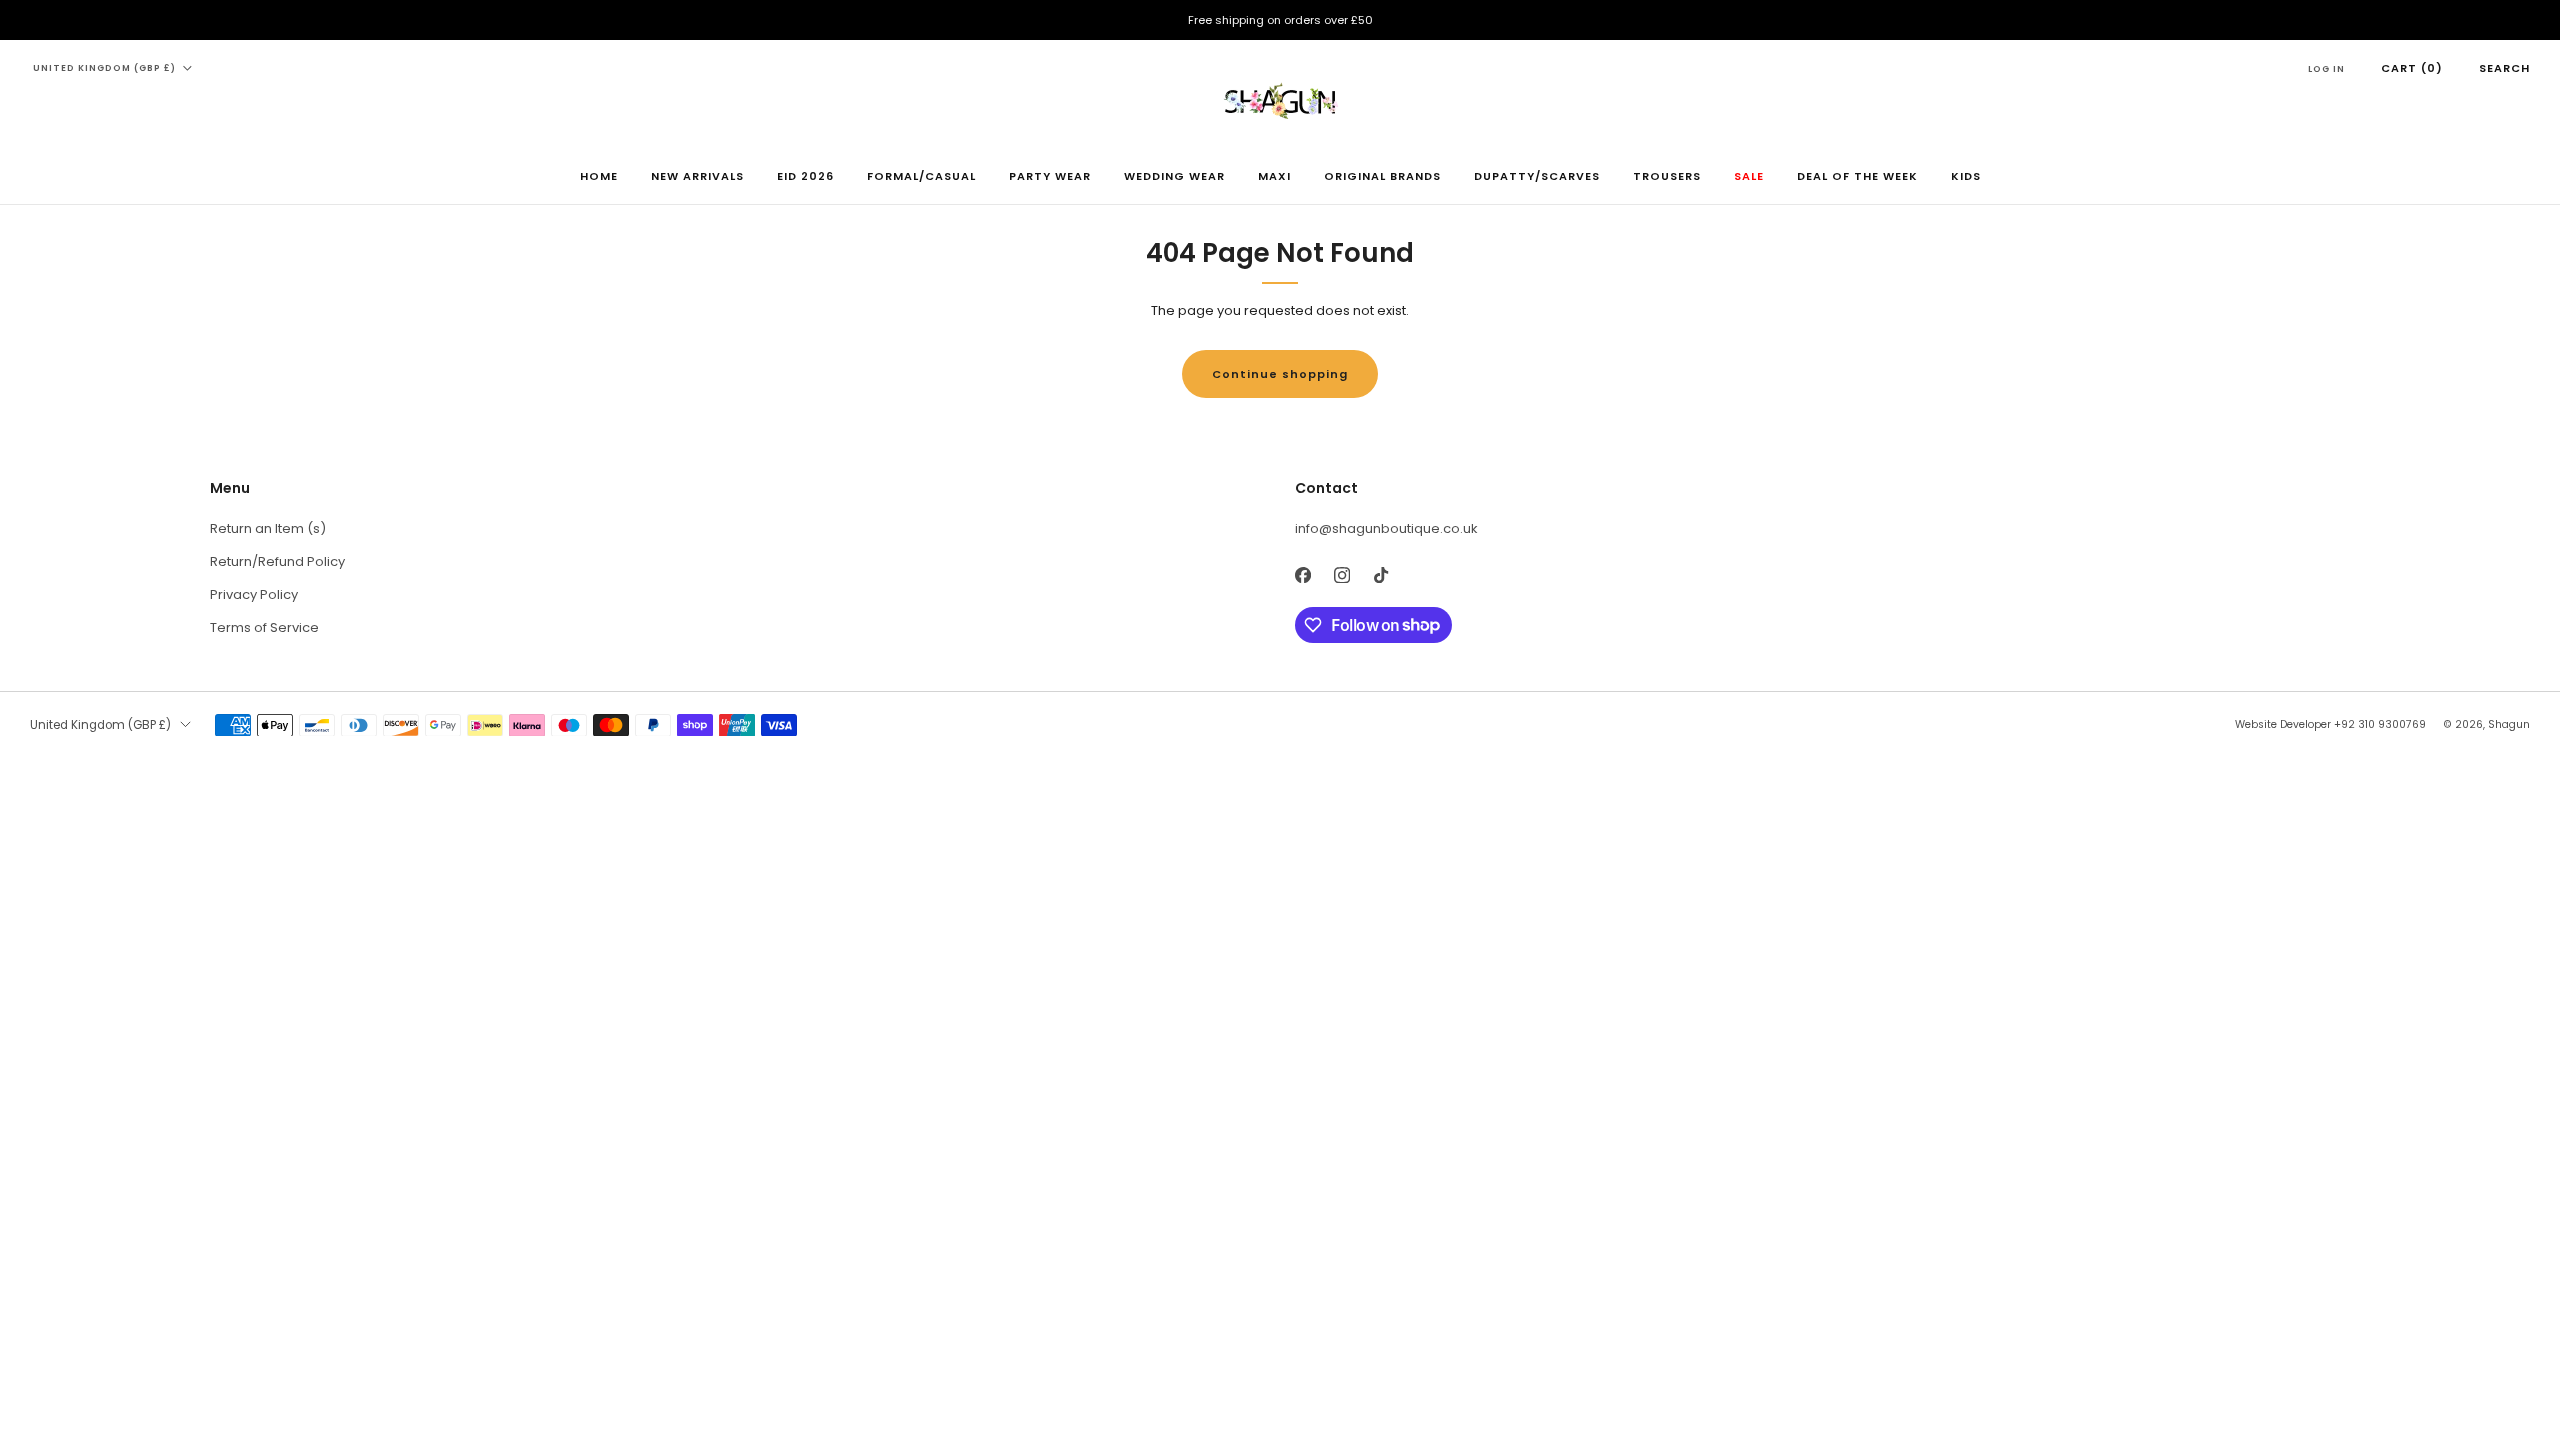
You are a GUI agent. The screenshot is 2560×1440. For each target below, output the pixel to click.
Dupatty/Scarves (1537, 176)
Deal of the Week (1857, 176)
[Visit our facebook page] (1302, 575)
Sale (1749, 176)
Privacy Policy (254, 594)
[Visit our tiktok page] (1380, 575)
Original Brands (1382, 176)
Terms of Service (264, 627)
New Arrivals (697, 176)
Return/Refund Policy (277, 561)
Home (599, 176)
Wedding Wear (1174, 176)
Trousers (1667, 176)
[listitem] (1280, 20)
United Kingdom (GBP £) (104, 68)
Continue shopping (1280, 374)
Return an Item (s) (268, 528)
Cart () (2412, 68)
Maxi (1274, 176)
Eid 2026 (805, 176)
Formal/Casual (921, 176)
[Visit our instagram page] (1341, 575)
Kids (1966, 176)
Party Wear (1050, 176)
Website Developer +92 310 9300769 (2330, 724)
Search (2504, 68)
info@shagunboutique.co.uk (1386, 528)
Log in (2326, 69)
